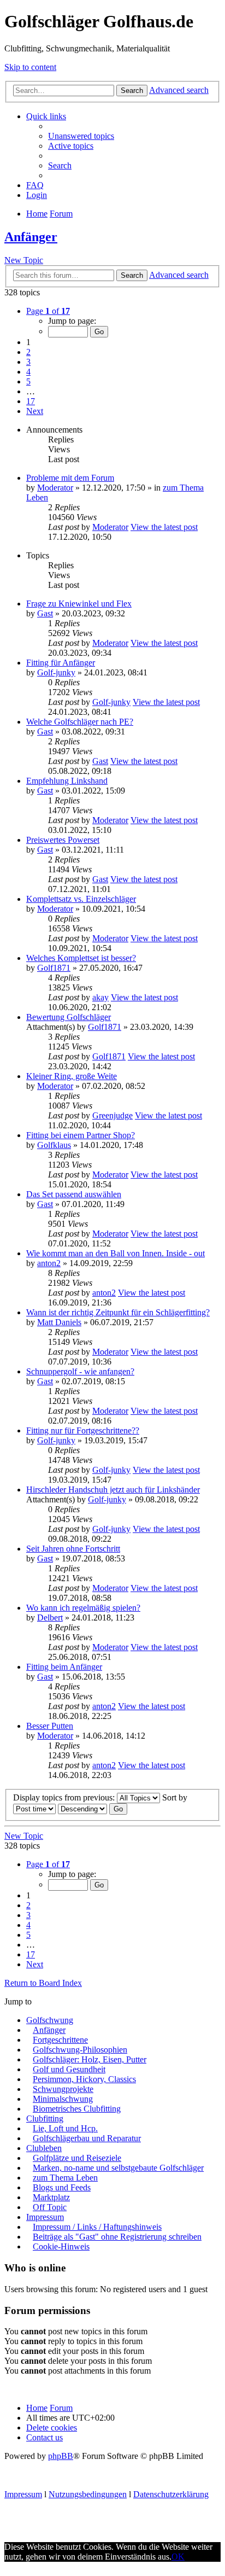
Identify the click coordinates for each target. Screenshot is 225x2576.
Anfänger (31, 237)
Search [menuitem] (60, 165)
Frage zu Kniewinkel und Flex (79, 604)
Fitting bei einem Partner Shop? (81, 1135)
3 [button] (28, 362)
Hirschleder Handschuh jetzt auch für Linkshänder (113, 1490)
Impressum (45, 2217)
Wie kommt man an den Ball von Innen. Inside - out (116, 1253)
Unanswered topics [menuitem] (81, 136)
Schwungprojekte (63, 2089)
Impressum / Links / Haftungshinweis (97, 2227)
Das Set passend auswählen (74, 1194)
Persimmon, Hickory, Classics (84, 2079)
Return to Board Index (43, 1983)
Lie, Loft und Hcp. (65, 2128)
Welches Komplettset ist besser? (81, 958)
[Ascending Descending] (82, 1808)
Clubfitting (45, 2119)
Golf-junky (56, 672)
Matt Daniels (59, 1322)
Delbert (50, 1618)
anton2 (49, 1263)
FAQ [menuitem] (35, 185)
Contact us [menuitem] (45, 2437)
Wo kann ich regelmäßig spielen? (83, 1608)
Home (37, 2408)
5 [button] (28, 381)
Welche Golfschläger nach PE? (80, 722)
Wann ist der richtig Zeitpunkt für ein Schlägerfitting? (118, 1312)
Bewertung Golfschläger (69, 1017)
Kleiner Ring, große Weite (72, 1076)
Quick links (46, 116)
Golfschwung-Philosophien (80, 2050)
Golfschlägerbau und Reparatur (87, 2138)
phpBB (61, 2456)
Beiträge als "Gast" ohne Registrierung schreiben (117, 2237)
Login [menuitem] (37, 195)
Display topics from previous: (65, 1797)
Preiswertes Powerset (63, 840)
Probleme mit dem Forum (70, 478)
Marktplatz (51, 2197)
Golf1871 (54, 968)
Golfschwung (50, 2020)
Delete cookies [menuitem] (52, 2428)
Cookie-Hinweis (61, 2246)
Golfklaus (54, 1145)
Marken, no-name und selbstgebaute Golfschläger (118, 2168)
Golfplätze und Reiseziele (77, 2158)
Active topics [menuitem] (71, 146)
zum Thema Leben (65, 2178)
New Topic (24, 260)
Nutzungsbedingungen (88, 2494)
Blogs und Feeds (62, 2187)
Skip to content (30, 67)
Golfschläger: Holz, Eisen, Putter (90, 2059)
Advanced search (179, 90)
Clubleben (44, 2148)
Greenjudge (112, 1115)
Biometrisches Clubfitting (77, 2109)
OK (178, 2557)
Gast (45, 613)
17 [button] (31, 401)
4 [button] (28, 372)
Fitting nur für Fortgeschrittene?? (83, 1430)
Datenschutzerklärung (171, 2494)
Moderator (55, 488)
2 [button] (28, 352)
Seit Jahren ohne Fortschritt (73, 1549)
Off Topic (50, 2207)
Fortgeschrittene (60, 2040)
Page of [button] (48, 311)
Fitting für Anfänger (61, 663)
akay (100, 997)
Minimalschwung (63, 2099)
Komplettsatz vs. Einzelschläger (81, 899)
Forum (61, 2408)
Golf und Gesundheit (69, 2069)
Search (132, 91)
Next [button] (35, 411)
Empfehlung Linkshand (67, 781)
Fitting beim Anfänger (64, 1667)
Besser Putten (50, 1726)
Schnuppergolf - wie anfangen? (80, 1371)
